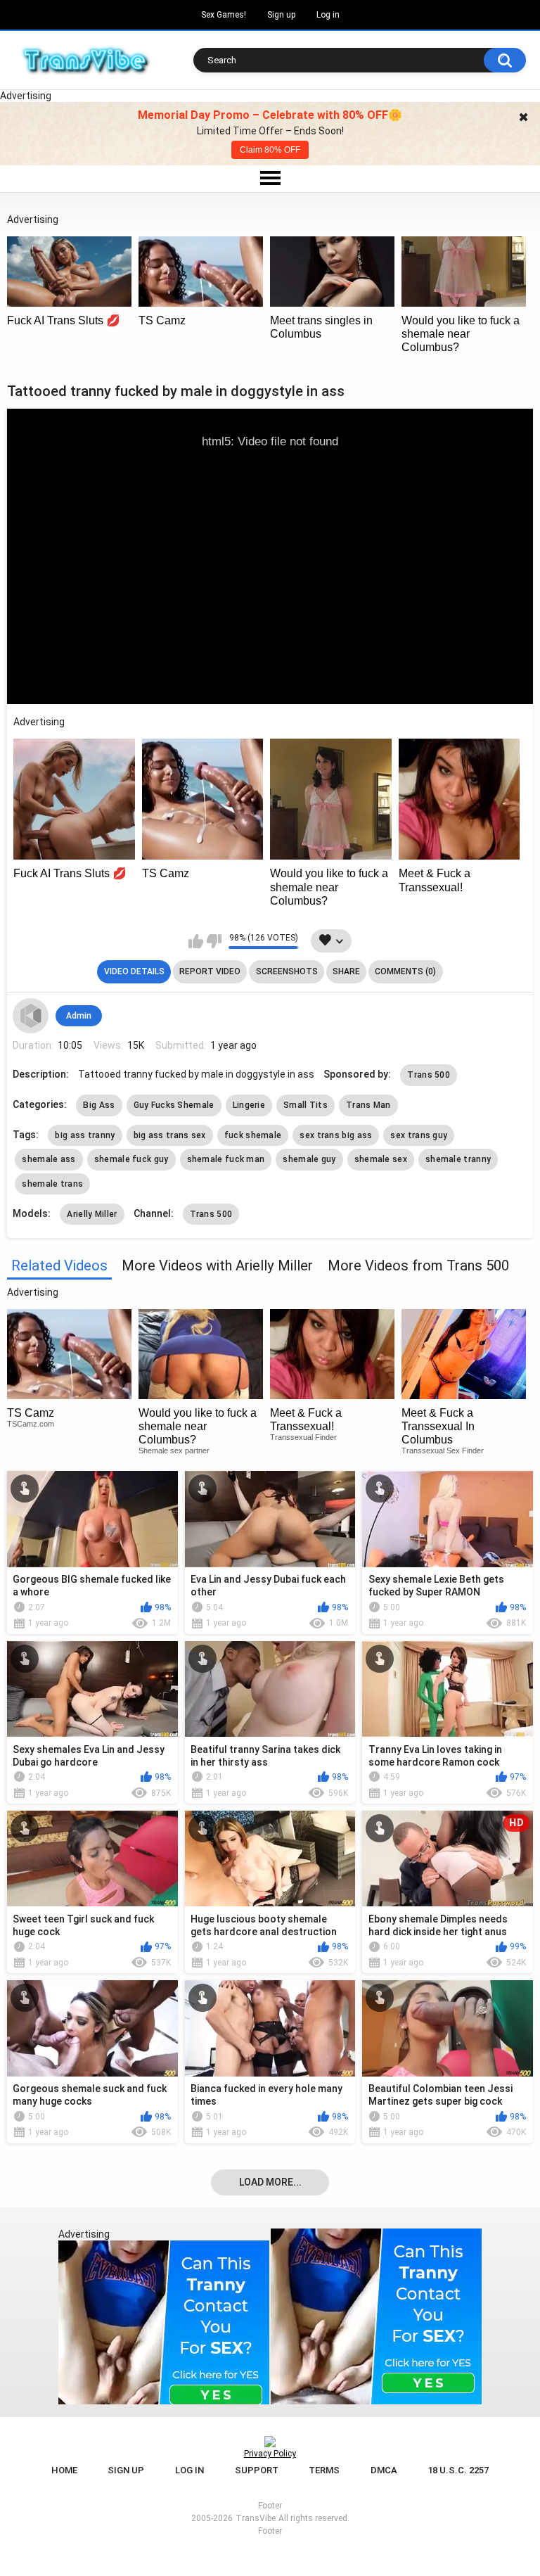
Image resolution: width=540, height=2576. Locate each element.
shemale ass (49, 1159)
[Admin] (30, 1016)
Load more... (270, 2182)
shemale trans (52, 1184)
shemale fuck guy (131, 1159)
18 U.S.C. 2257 (458, 2470)
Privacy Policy (270, 2454)
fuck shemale (253, 1135)
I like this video (196, 941)
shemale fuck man (226, 1159)
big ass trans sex (170, 1135)
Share (346, 971)
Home (64, 2470)
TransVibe (256, 2518)
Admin (79, 1016)
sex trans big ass (336, 1135)
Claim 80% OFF (270, 150)
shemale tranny (458, 1159)
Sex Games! (224, 15)
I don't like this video (214, 941)
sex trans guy (419, 1135)
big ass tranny (85, 1135)
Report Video (210, 971)
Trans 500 (429, 1075)
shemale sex (381, 1159)
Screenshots (287, 971)
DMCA (384, 2470)
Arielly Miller (92, 1214)
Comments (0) (405, 971)
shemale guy (309, 1159)
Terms (324, 2470)
